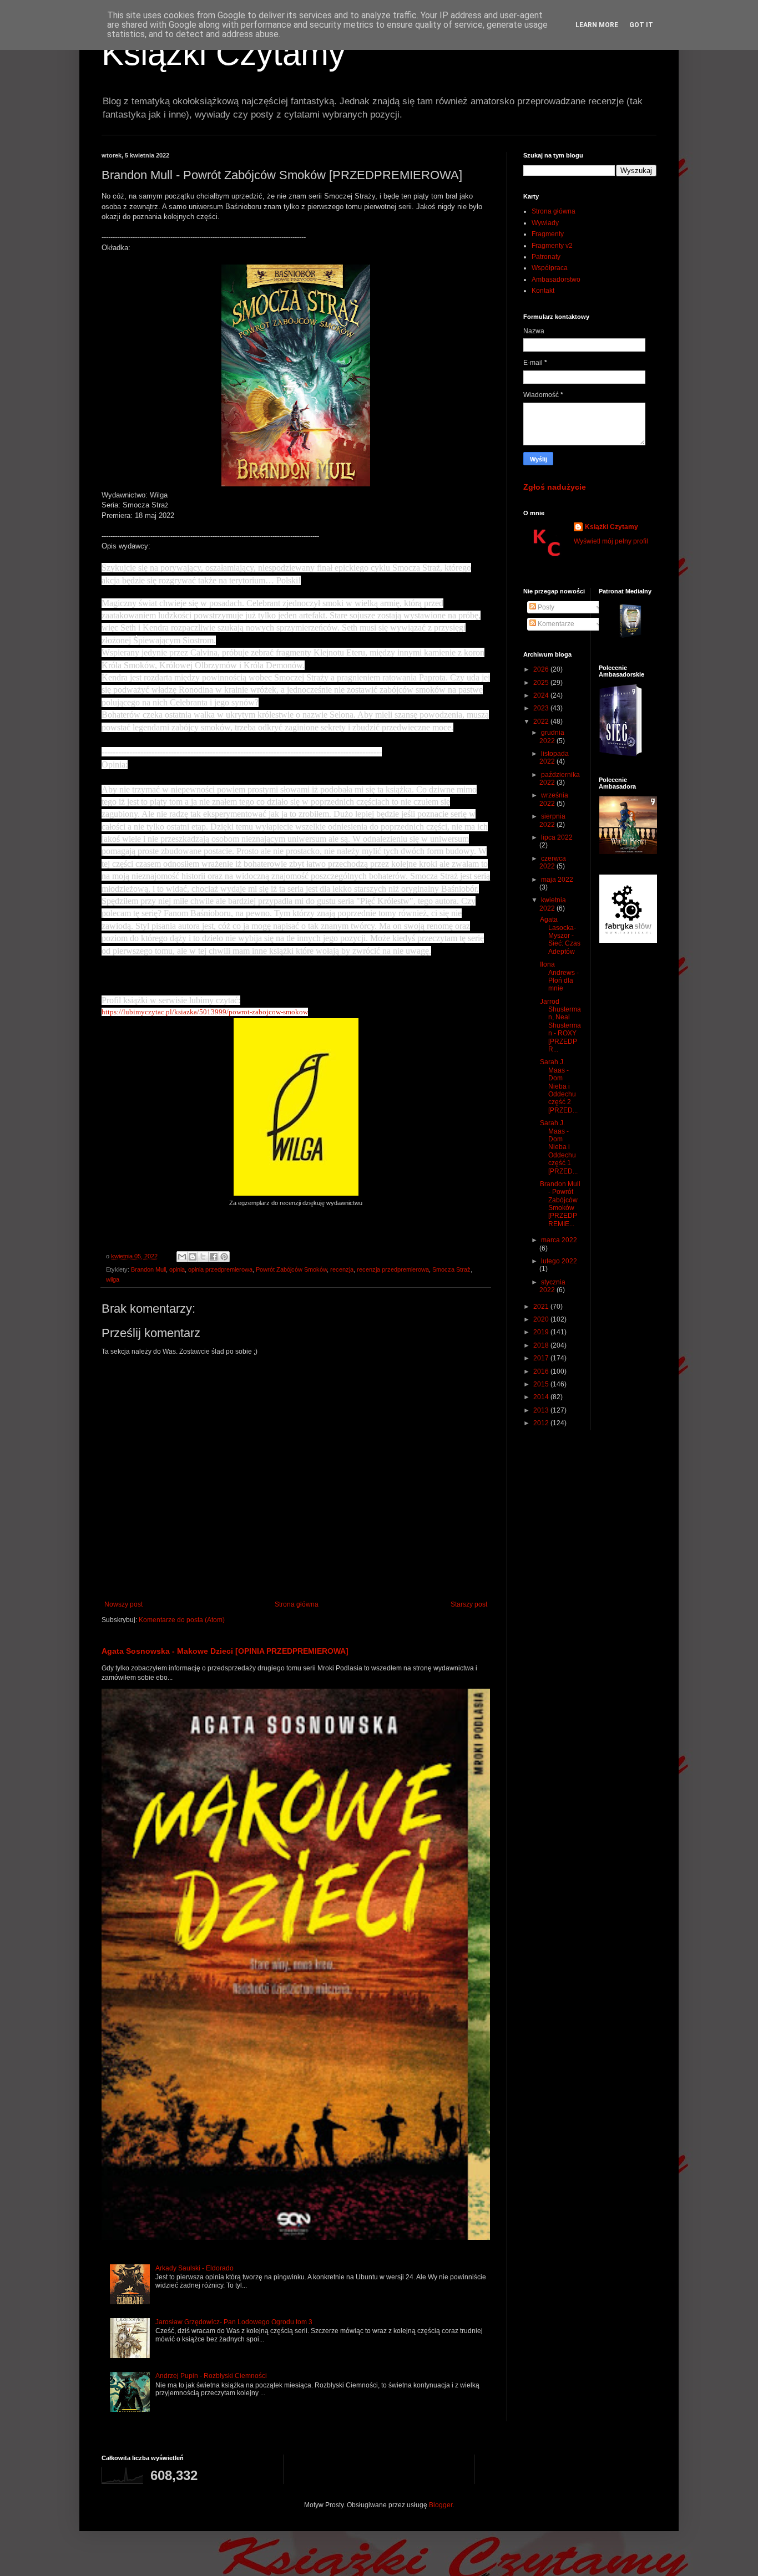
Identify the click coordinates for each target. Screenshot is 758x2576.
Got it (641, 25)
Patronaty (546, 257)
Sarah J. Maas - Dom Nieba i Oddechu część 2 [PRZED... (559, 1086)
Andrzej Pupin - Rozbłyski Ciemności (211, 2376)
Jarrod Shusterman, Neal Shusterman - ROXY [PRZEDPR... (560, 1025)
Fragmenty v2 (552, 246)
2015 (542, 1384)
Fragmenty (548, 234)
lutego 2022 (559, 1261)
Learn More (597, 25)
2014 (542, 1397)
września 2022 (554, 799)
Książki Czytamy (223, 54)
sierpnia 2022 (552, 820)
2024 (542, 695)
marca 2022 (559, 1240)
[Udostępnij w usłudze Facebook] (214, 1257)
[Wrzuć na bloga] (193, 1257)
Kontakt (543, 291)
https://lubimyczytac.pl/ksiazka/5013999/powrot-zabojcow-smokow (205, 1012)
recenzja (342, 1269)
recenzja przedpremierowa (393, 1269)
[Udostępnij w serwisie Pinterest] (224, 1257)
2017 (542, 1358)
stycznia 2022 (552, 1286)
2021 (542, 1307)
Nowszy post (123, 1604)
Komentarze (555, 624)
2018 (542, 1345)
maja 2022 (557, 880)
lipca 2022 (557, 837)
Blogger (441, 2505)
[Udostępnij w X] (203, 1257)
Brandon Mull (148, 1269)
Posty (545, 607)
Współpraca (550, 268)
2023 (542, 708)
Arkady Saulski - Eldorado (194, 2268)
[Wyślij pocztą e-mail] (182, 1257)
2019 (542, 1332)
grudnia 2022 (552, 736)
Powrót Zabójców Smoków (291, 1269)
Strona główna (297, 1604)
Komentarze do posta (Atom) (182, 1620)
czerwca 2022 (553, 862)
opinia (177, 1269)
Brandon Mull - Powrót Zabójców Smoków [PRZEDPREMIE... (560, 1204)
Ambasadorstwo (556, 280)
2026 (542, 669)
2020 (542, 1319)
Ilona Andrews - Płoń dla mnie (559, 976)
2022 (542, 722)
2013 (542, 1410)
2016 (542, 1371)
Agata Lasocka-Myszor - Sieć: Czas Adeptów (560, 936)
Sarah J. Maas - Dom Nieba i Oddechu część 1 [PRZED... (559, 1147)
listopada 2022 (554, 758)
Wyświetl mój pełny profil (611, 541)
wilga (113, 1279)
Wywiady (545, 223)
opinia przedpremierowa (220, 1269)
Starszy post (469, 1604)
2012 (542, 1423)
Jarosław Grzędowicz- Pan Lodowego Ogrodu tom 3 (234, 2322)
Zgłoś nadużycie (555, 487)
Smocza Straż (451, 1269)
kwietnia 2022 (553, 904)
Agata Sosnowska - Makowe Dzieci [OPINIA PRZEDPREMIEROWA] (225, 1651)
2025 (542, 683)
